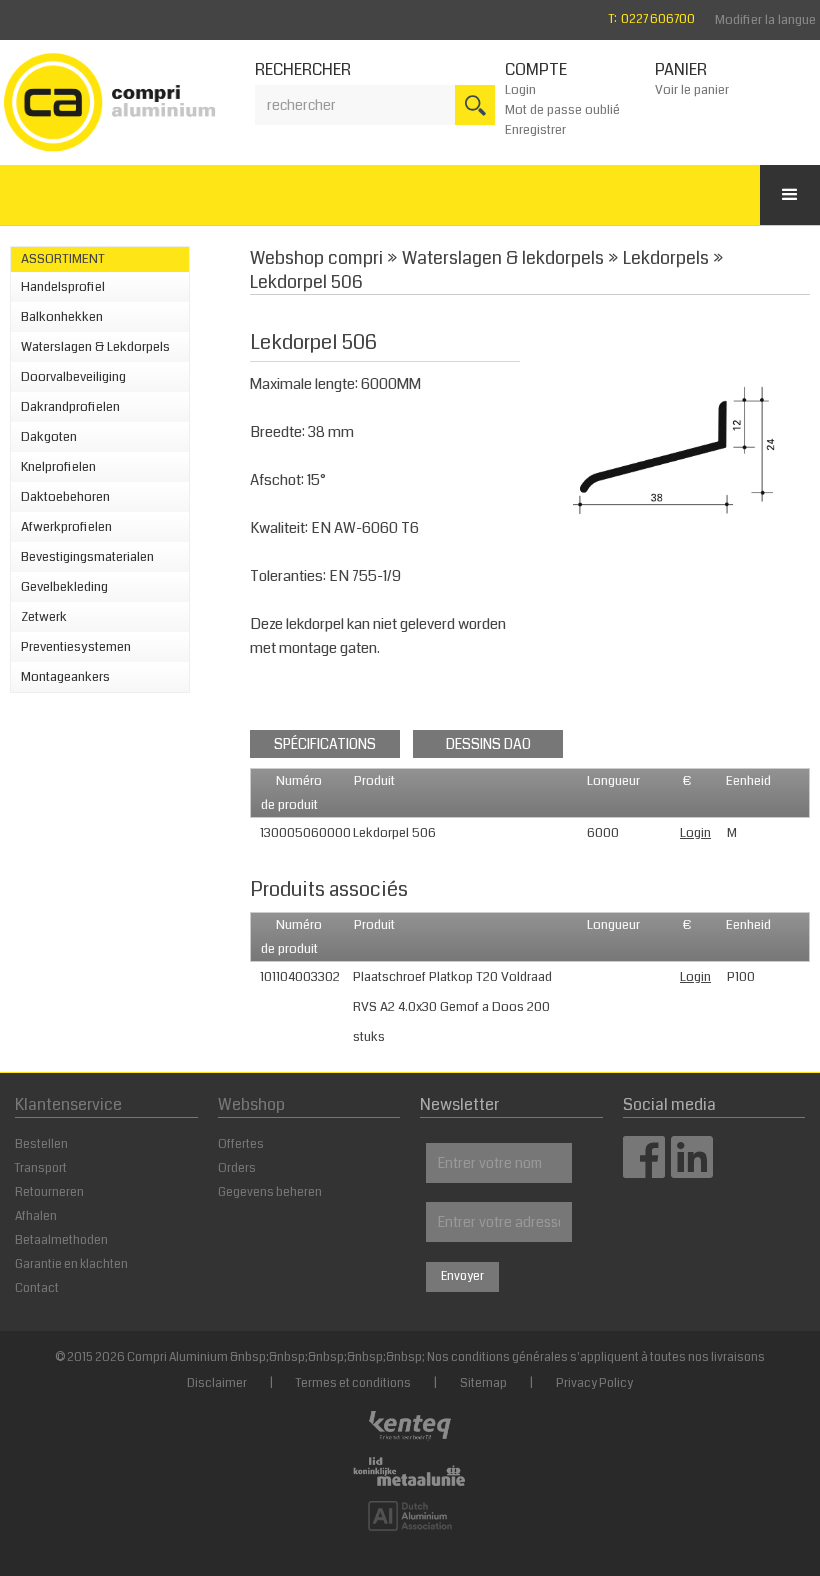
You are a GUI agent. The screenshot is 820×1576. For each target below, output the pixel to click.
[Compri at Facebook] (644, 1171)
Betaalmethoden (61, 1240)
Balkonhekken (62, 317)
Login (520, 90)
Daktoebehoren (65, 497)
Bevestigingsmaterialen (87, 557)
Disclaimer (217, 1383)
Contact (37, 1288)
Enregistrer (535, 130)
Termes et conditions (353, 1383)
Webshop (251, 1104)
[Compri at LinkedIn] (692, 1171)
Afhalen (36, 1216)
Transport (41, 1168)
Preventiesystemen (76, 647)
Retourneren (49, 1192)
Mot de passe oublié (562, 110)
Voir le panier (692, 90)
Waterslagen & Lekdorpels (95, 347)
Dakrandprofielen (70, 407)
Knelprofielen (58, 467)
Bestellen (41, 1144)
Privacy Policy (594, 1383)
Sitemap (483, 1383)
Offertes (241, 1144)
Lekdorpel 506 (306, 282)
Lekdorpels (666, 258)
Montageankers (65, 677)
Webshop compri (316, 258)
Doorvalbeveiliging (73, 377)
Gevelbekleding (64, 587)
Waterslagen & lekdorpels (503, 258)
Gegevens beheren (270, 1192)
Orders (237, 1168)
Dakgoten (49, 437)
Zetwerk (44, 617)
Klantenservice (68, 1104)
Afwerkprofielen (66, 527)
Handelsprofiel (63, 287)
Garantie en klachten (71, 1264)
